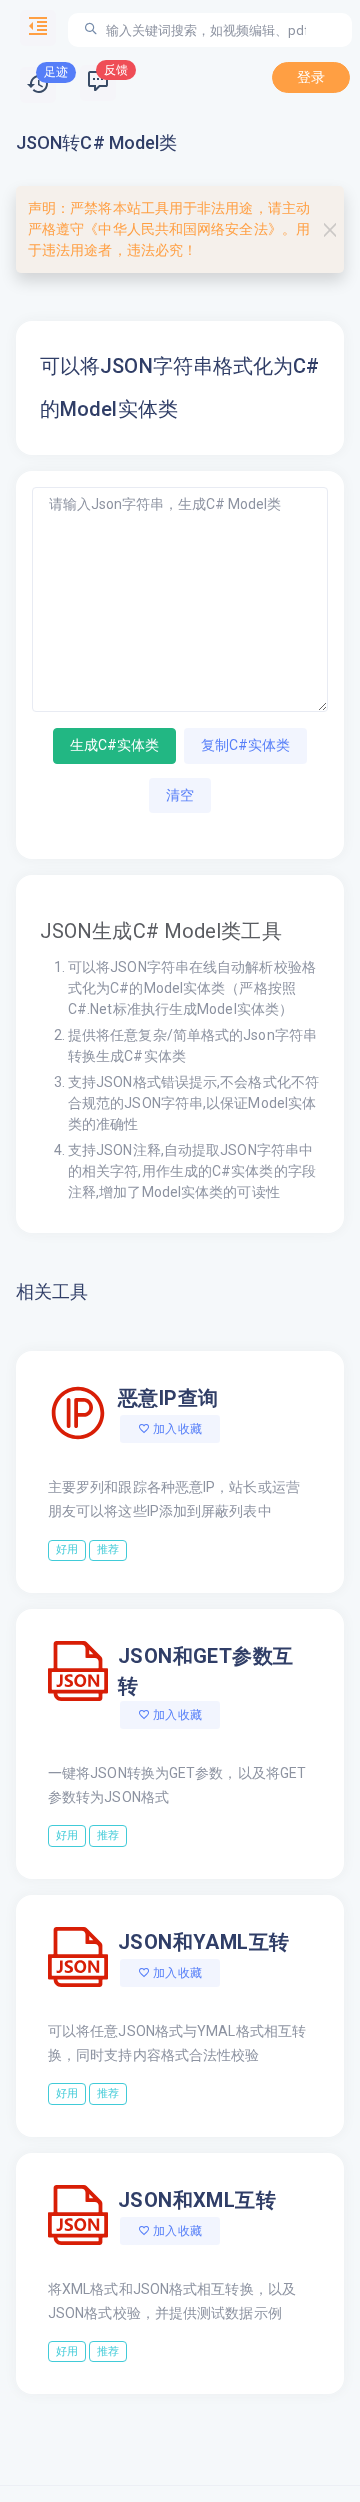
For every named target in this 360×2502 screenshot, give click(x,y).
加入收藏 (176, 1429)
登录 (311, 77)
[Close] (330, 229)
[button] (38, 85)
